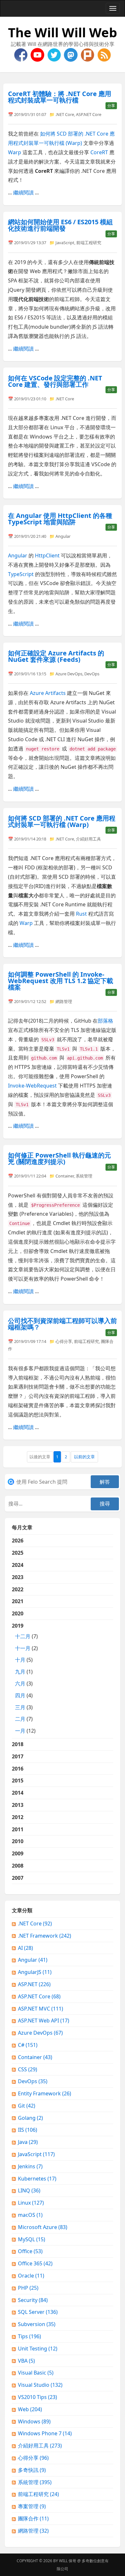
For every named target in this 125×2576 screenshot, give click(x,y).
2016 (18, 1769)
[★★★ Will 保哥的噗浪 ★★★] (88, 54)
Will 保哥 (68, 2561)
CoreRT (99, 152)
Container (65, 1176)
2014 (18, 1793)
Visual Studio (40, 2385)
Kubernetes (37, 2179)
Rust (81, 914)
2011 (18, 1829)
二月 (20, 1719)
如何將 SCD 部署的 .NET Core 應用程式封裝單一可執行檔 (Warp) (62, 821)
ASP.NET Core (89, 114)
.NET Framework (45, 1936)
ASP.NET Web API (44, 2021)
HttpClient (47, 555)
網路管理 (64, 1001)
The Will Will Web (63, 32)
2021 (18, 1601)
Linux (31, 2203)
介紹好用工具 (88, 839)
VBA (26, 2361)
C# (28, 2045)
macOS (30, 2215)
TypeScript (21, 574)
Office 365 (35, 2263)
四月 (20, 1695)
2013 (18, 1805)
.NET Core (65, 114)
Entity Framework (45, 2093)
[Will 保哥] (38, 54)
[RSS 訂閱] (104, 54)
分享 (111, 106)
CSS (28, 2069)
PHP (28, 2288)
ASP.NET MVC (41, 2009)
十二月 (23, 1636)
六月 (20, 1683)
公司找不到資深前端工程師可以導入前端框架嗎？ (63, 1324)
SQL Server (38, 2312)
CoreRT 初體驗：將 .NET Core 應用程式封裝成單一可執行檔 (60, 97)
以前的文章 (84, 1457)
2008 (18, 1866)
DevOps (92, 674)
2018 (18, 1744)
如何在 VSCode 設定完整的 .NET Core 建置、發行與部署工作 (55, 381)
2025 (18, 1553)
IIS (28, 2130)
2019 (25, 1678)
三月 (20, 1707)
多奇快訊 (32, 2470)
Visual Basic (36, 2373)
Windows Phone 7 (45, 2433)
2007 (18, 1878)
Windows (34, 2421)
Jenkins (30, 2166)
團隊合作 (33, 2518)
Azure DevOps (69, 674)
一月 (20, 1731)
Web (30, 2409)
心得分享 (64, 1341)
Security (33, 2300)
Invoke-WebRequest (32, 1086)
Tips (29, 2336)
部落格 (105, 1021)
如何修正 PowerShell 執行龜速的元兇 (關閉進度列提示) (59, 1158)
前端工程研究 (89, 243)
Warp (15, 152)
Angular (63, 536)
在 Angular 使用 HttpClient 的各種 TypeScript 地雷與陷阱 (60, 519)
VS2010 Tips (37, 2397)
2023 (18, 1577)
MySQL (32, 2239)
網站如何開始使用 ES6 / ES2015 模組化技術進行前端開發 (60, 225)
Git (27, 2106)
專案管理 (32, 2506)
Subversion (37, 2324)
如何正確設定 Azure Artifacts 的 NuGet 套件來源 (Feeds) (56, 656)
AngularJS (35, 1972)
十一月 (23, 1648)
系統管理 (84, 1176)
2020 (18, 1613)
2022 (18, 1589)
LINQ (29, 2190)
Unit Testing (38, 2349)
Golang (30, 2118)
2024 (18, 1565)
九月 (20, 1672)
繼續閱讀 (23, 192)
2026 (18, 1541)
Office (30, 2251)
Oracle (31, 2276)
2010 (18, 1841)
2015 (18, 1781)
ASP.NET (34, 1984)
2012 (18, 1817)
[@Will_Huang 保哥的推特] (55, 54)
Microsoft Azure (43, 2227)
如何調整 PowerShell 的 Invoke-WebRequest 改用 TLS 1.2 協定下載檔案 (61, 981)
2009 (18, 1853)
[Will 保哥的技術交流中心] (21, 54)
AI (25, 1948)
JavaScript (65, 243)
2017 (18, 1756)
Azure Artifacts (48, 693)
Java (28, 2142)
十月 (20, 1660)
